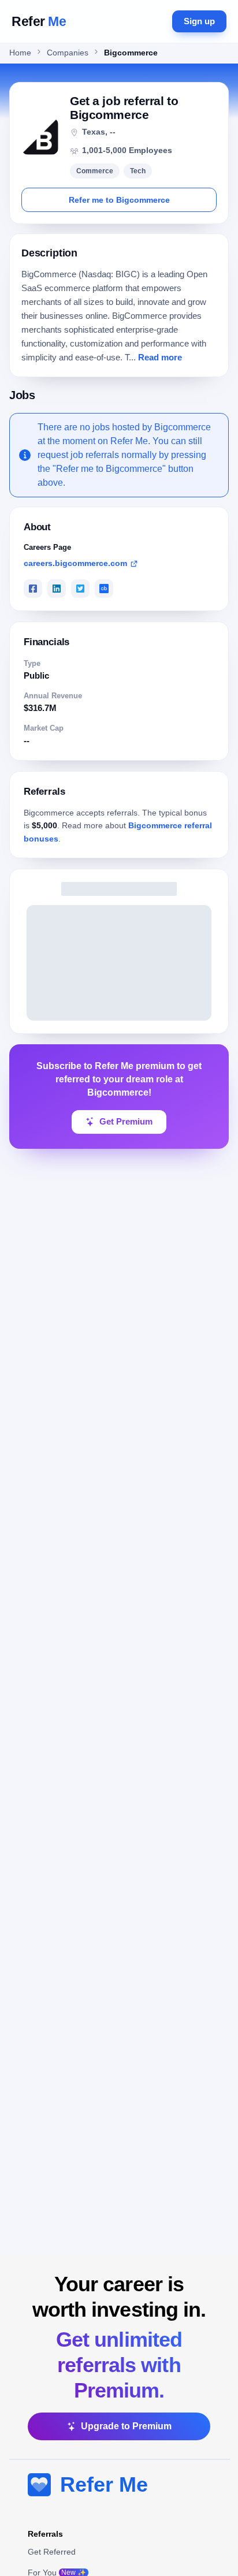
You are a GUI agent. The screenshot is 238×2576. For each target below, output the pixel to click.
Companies (68, 53)
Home (20, 53)
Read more (160, 358)
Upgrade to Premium (126, 2426)
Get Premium (126, 1122)
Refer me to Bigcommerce (119, 200)
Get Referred (52, 2552)
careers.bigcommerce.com (75, 563)
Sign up (199, 21)
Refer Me (104, 2484)
